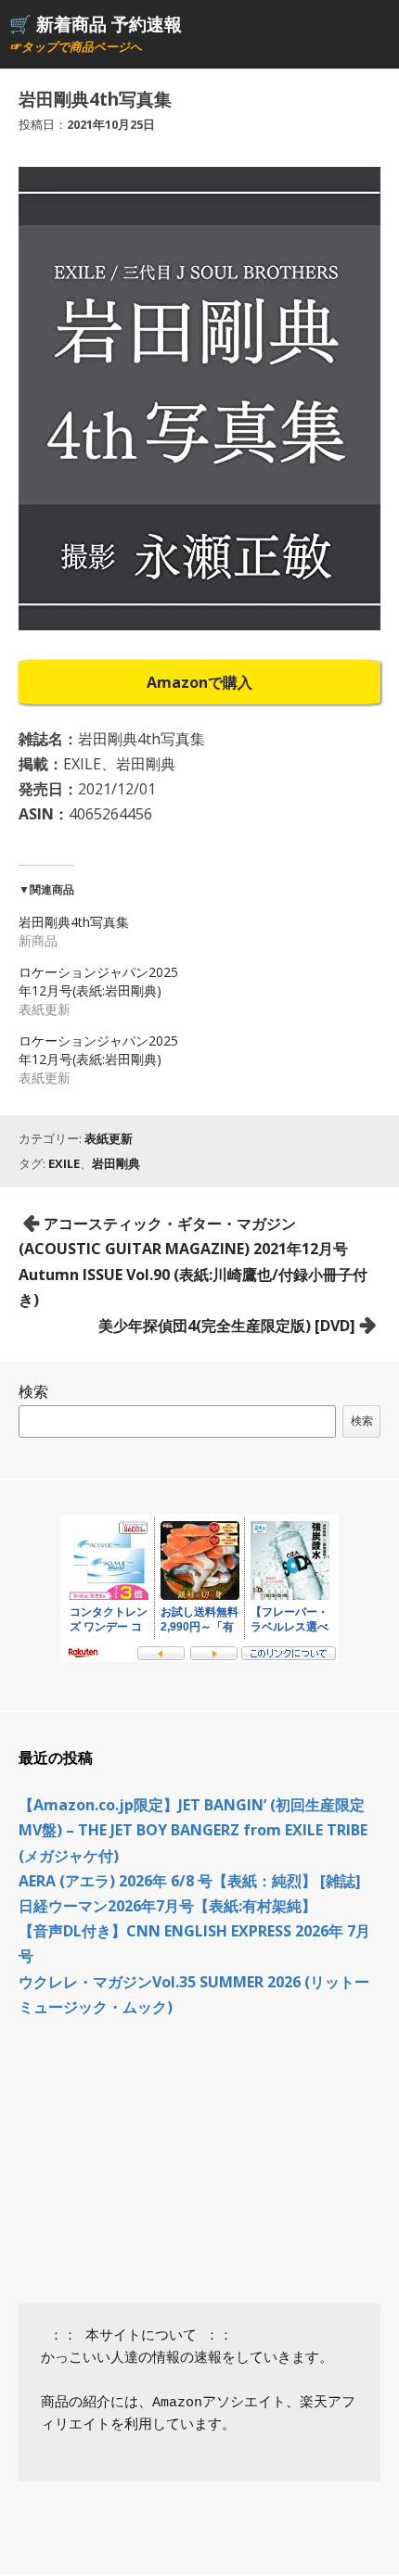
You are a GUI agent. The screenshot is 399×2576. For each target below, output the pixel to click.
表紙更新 (109, 1138)
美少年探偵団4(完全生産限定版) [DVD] (227, 1326)
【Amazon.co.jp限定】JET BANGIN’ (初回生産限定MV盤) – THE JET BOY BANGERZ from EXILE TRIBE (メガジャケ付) (193, 1830)
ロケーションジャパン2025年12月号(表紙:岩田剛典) (98, 981)
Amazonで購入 (199, 682)
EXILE (64, 1163)
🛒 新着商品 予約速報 (96, 24)
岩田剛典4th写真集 (74, 922)
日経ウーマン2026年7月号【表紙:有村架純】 (167, 1906)
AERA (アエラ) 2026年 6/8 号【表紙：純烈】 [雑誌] (190, 1881)
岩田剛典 (116, 1163)
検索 (33, 1391)
